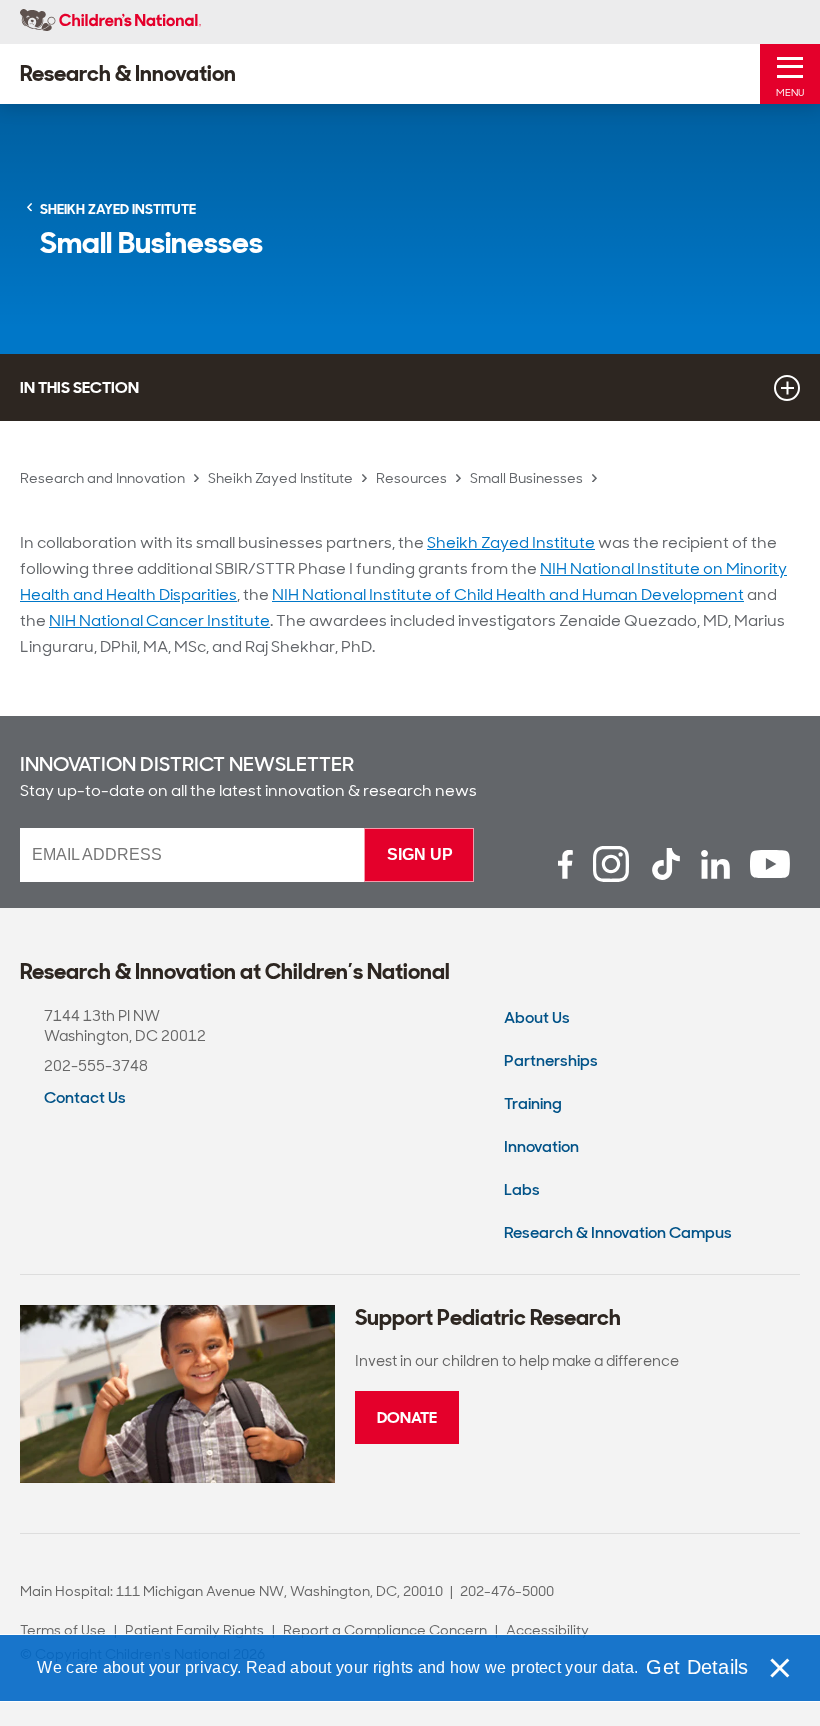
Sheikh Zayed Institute (280, 478)
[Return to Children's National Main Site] (110, 22)
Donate (407, 1417)
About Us (537, 1017)
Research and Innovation (102, 478)
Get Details (697, 1667)
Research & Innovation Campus (618, 1232)
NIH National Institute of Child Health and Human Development (508, 594)
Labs (522, 1189)
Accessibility (547, 1630)
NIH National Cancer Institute (159, 620)
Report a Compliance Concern (385, 1630)
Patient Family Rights (194, 1630)
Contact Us (85, 1097)
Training (533, 1103)
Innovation (541, 1146)
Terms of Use (63, 1630)
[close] (779, 1668)
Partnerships (551, 1060)
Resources (411, 478)
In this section (79, 387)
